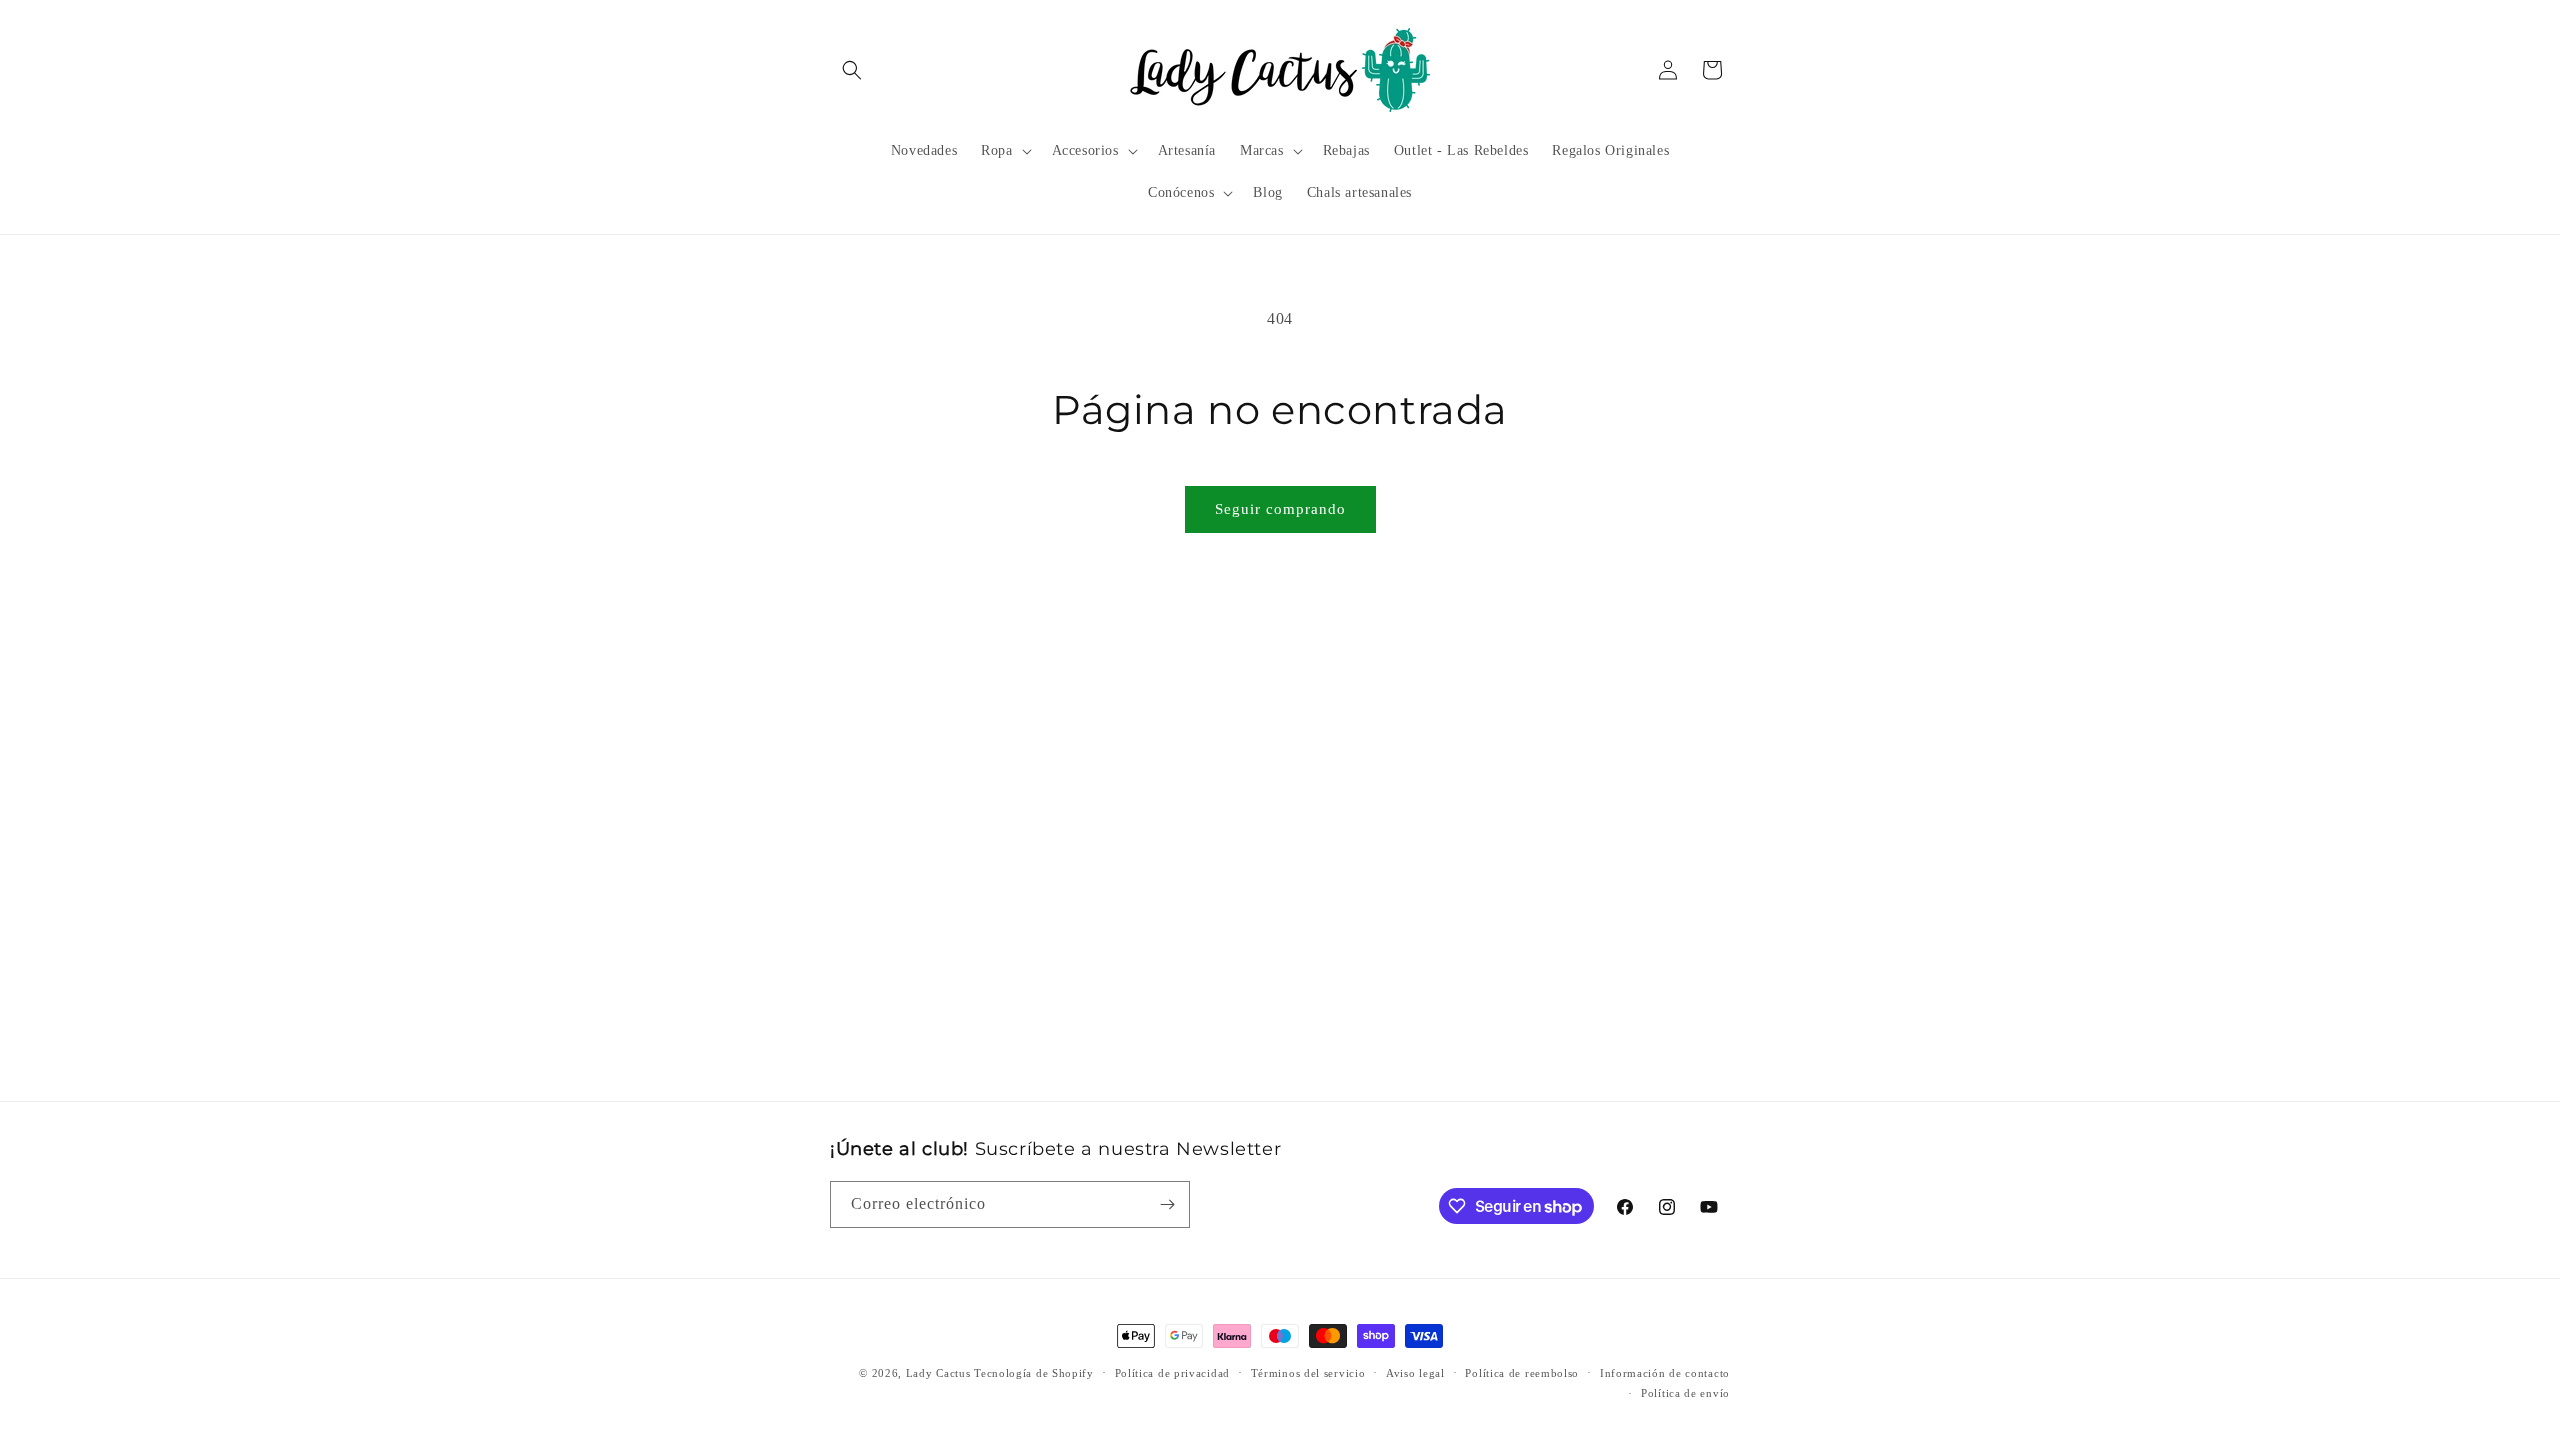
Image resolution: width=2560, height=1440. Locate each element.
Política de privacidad (1172, 1373)
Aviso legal (1415, 1373)
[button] (852, 70)
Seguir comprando (1280, 509)
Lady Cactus (938, 1373)
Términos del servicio (1308, 1373)
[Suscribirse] (1167, 1204)
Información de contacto (1665, 1373)
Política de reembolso (1522, 1373)
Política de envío (1685, 1393)
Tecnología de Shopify (1034, 1373)
